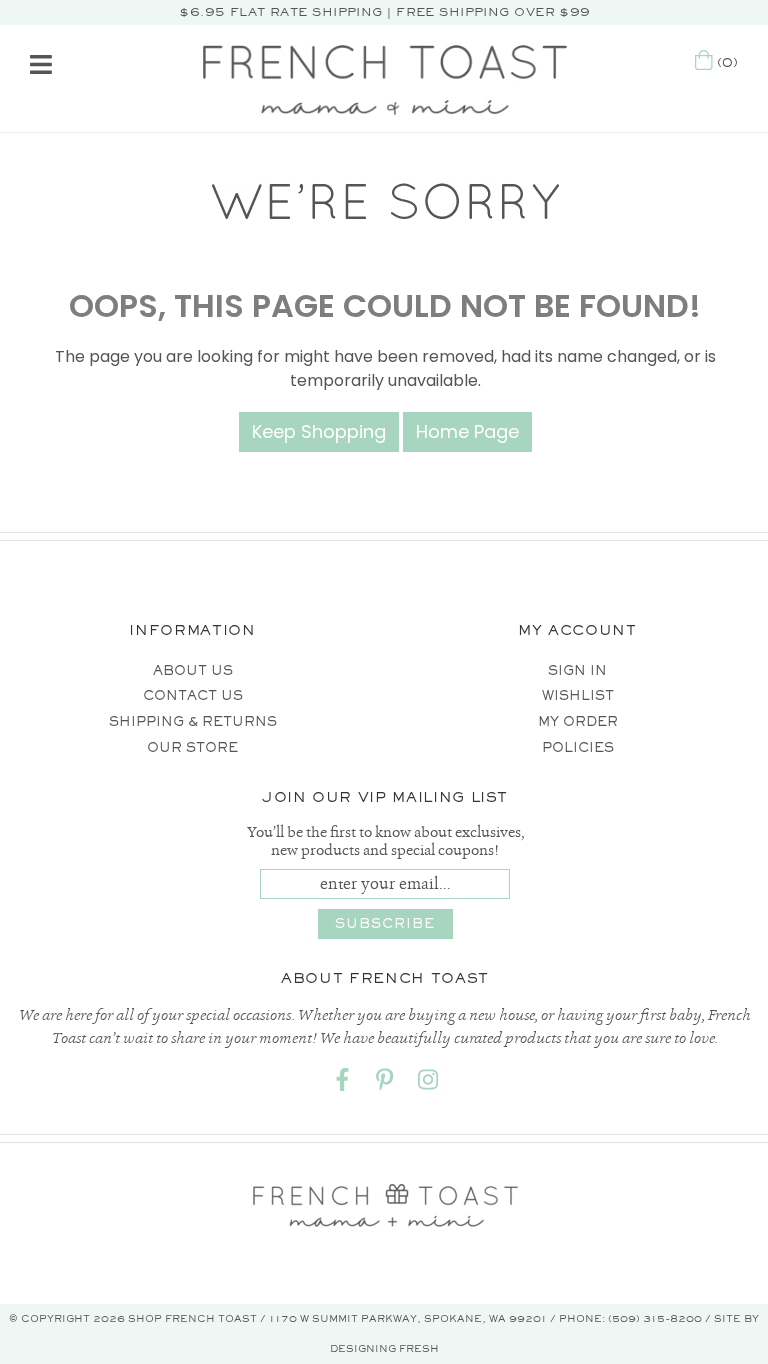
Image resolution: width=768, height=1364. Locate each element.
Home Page (467, 431)
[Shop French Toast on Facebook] (342, 1083)
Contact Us (193, 695)
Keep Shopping (319, 431)
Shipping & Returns (193, 721)
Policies (578, 747)
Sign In (577, 670)
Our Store (192, 747)
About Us (193, 670)
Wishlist (578, 695)
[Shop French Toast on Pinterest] (385, 1083)
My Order (578, 721)
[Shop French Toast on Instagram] (428, 1083)
